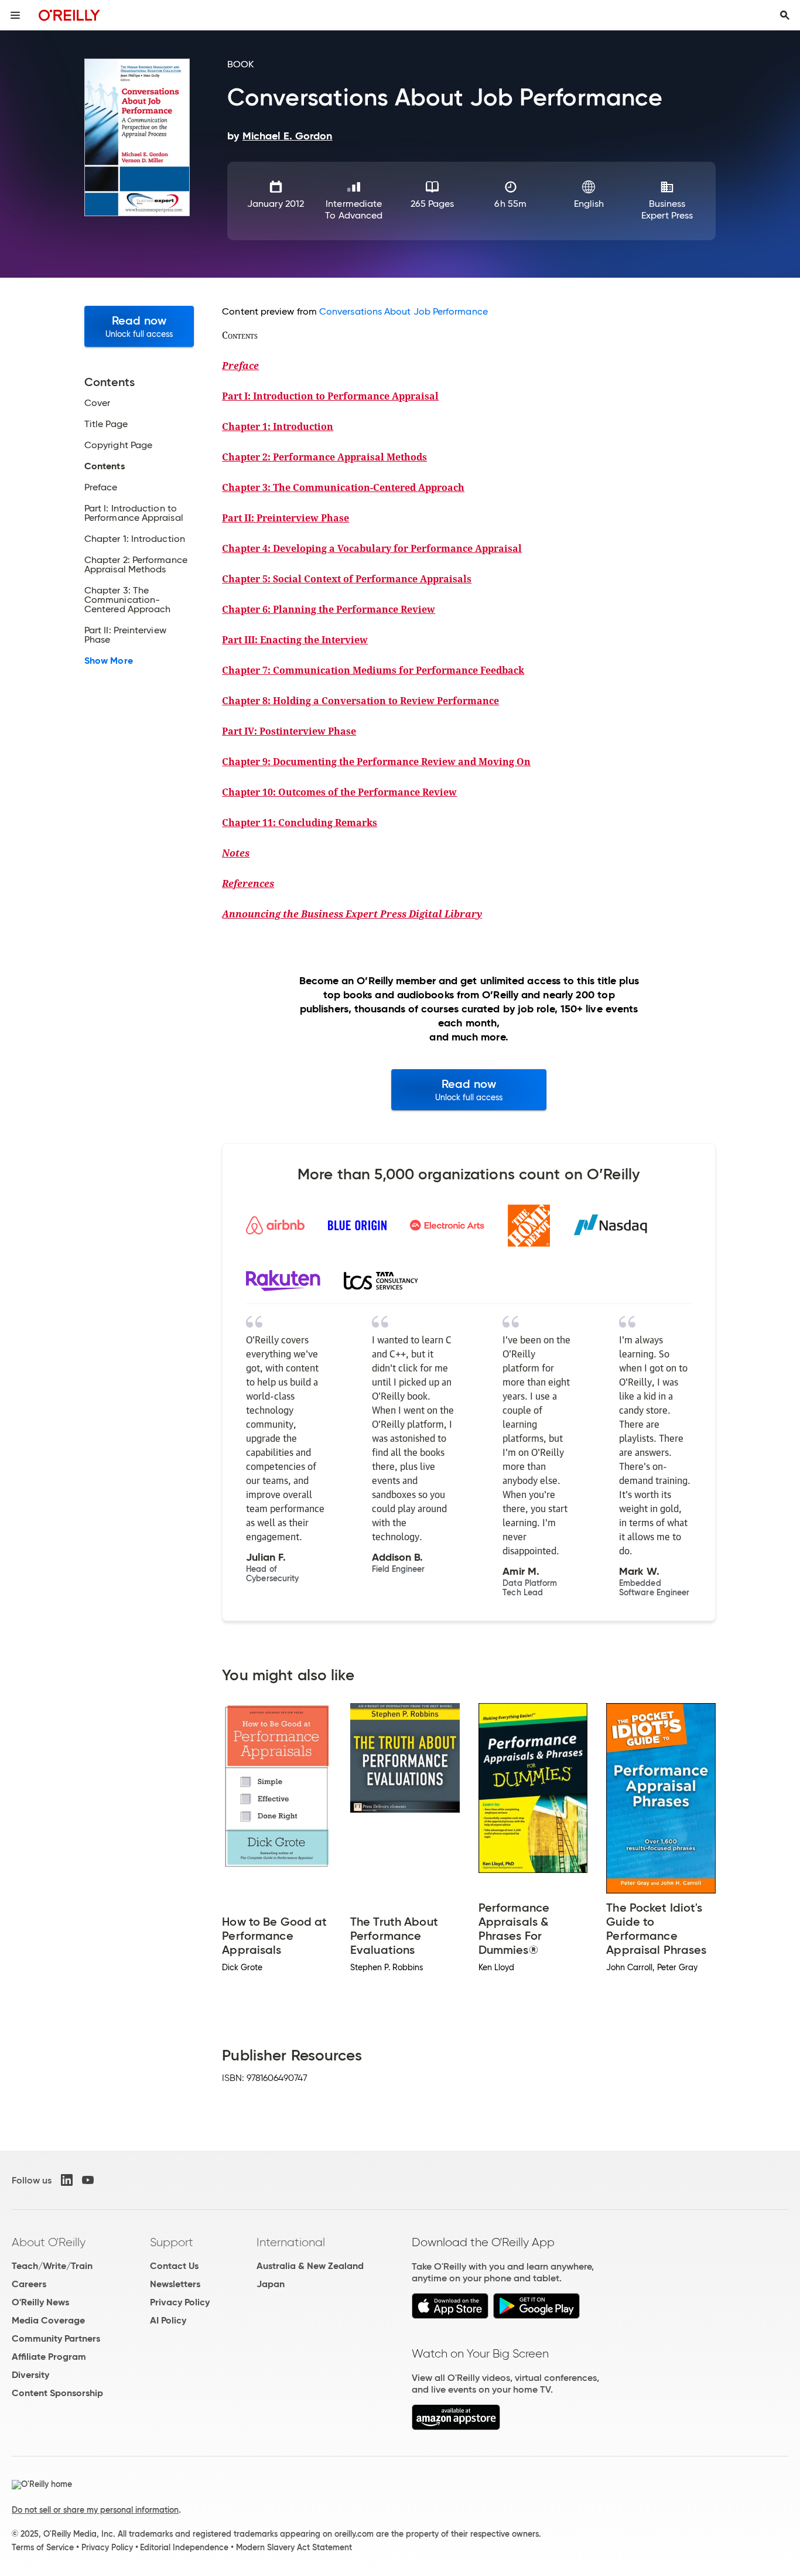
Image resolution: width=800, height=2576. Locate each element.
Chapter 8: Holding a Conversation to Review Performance (360, 701)
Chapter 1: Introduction (278, 427)
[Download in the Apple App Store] (450, 2316)
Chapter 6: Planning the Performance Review (329, 609)
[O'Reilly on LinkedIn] (67, 2180)
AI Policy (168, 2320)
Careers (29, 2284)
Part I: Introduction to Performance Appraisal (330, 396)
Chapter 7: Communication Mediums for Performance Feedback (373, 670)
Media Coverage (48, 2320)
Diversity (30, 2375)
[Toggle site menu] (15, 15)
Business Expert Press (667, 209)
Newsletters (175, 2284)
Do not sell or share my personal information (95, 2510)
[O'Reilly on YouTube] (88, 2180)
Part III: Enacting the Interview (295, 640)
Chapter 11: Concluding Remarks (300, 823)
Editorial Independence (184, 2547)
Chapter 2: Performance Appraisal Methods (324, 457)
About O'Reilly (49, 2242)
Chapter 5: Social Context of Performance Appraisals (347, 579)
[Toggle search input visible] (785, 15)
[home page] (69, 15)
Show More (109, 661)
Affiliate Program (49, 2357)
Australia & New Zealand (310, 2266)
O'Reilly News (40, 2302)
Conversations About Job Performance (404, 311)
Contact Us (174, 2266)
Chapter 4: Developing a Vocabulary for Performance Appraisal (372, 548)
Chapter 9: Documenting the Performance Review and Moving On (376, 762)
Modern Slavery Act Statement (294, 2547)
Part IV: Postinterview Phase (289, 731)
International (291, 2242)
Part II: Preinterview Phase (286, 518)
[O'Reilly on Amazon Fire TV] (456, 2427)
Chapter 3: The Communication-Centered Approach (343, 487)
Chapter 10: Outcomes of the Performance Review (339, 792)
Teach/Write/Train (52, 2266)
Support (172, 2242)
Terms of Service (43, 2547)
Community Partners (56, 2338)
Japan (271, 2284)
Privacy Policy (180, 2302)
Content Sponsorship (57, 2393)
